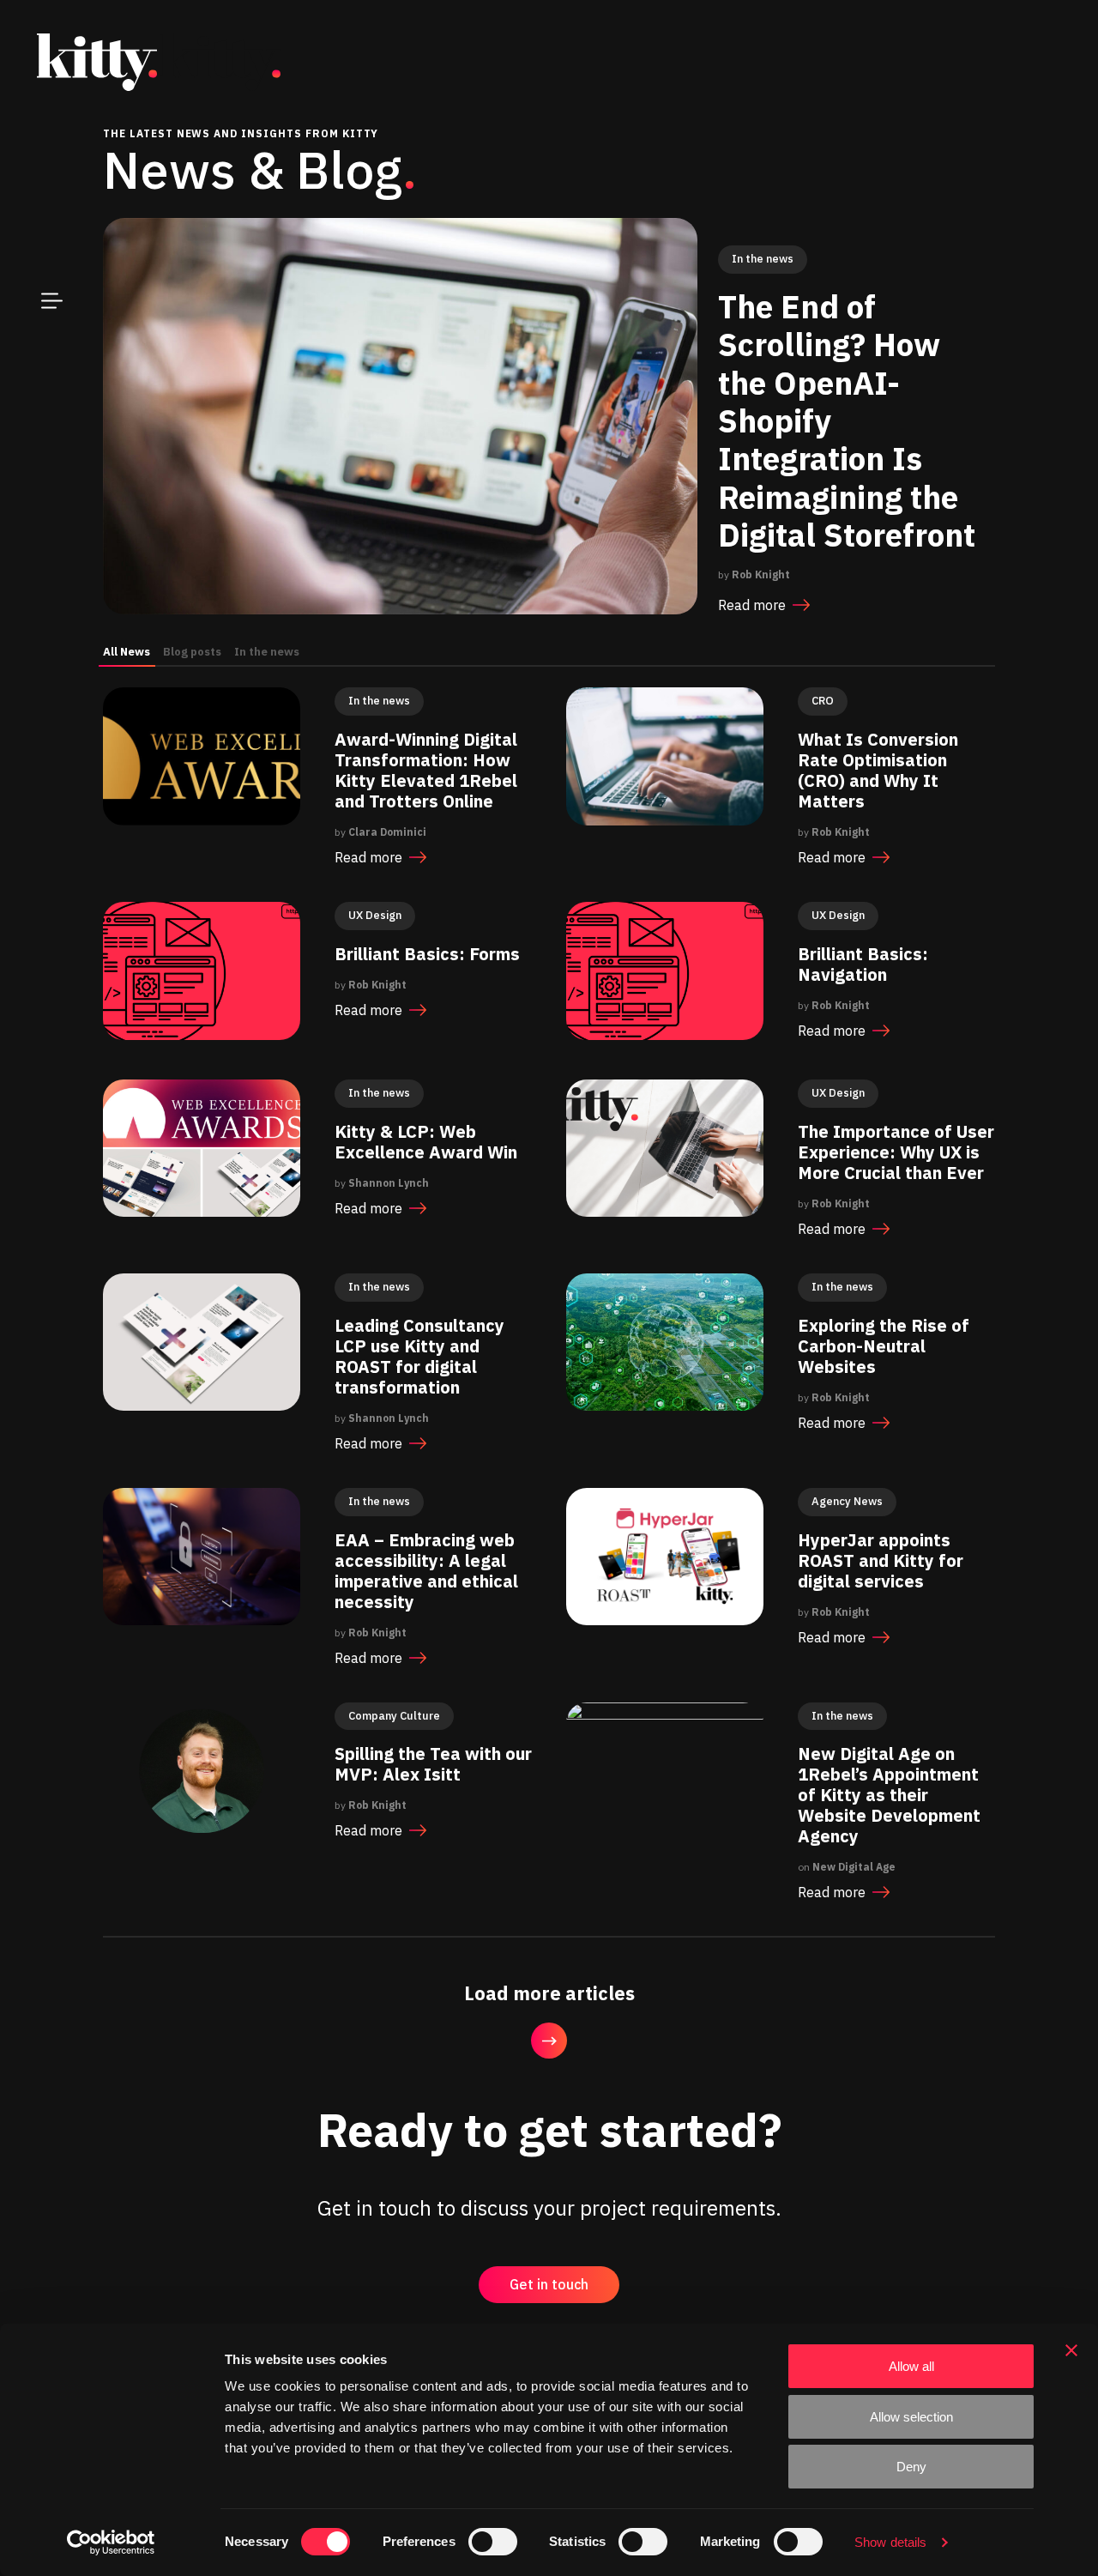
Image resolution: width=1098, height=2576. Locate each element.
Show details (890, 2542)
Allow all (911, 2366)
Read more (752, 604)
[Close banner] (1071, 2350)
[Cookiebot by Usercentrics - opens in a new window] (111, 2543)
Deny (911, 2467)
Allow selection (911, 2417)
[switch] (493, 2542)
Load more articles (549, 1993)
